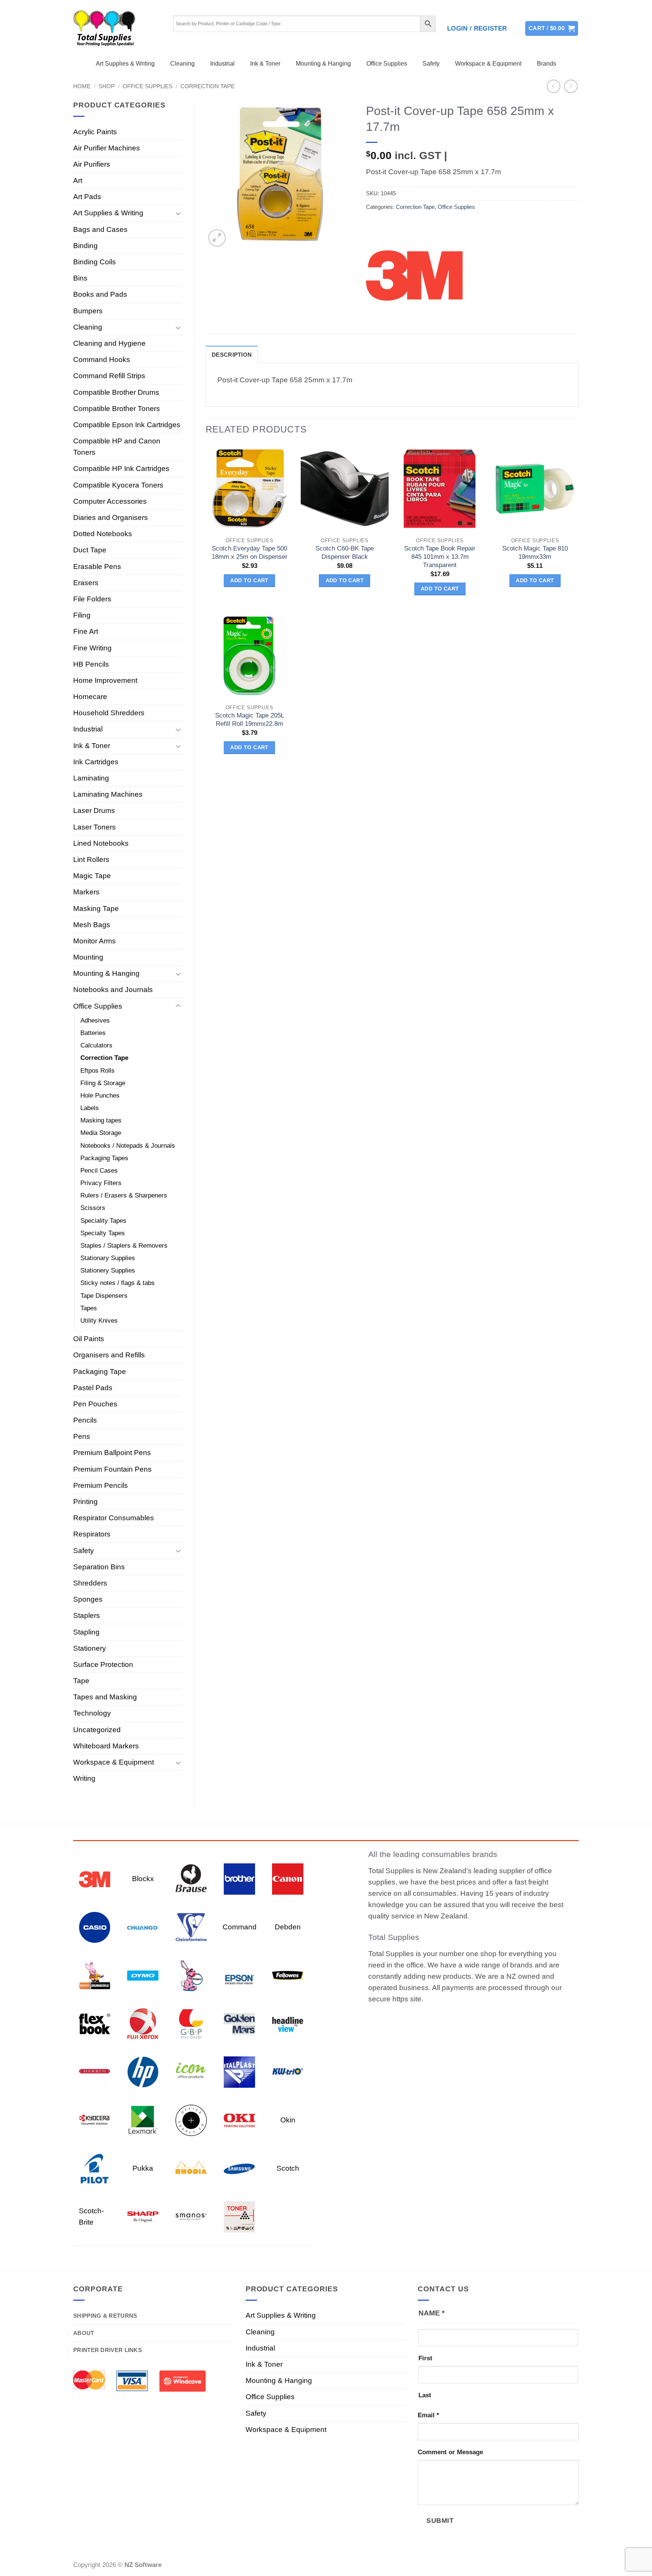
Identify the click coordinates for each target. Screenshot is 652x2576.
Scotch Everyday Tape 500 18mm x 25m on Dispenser (250, 553)
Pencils (85, 1420)
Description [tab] (232, 355)
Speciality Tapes (103, 1221)
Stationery (90, 1648)
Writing (84, 1778)
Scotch (288, 2168)
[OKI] (239, 2120)
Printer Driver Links (108, 2350)
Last (425, 2395)
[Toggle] (178, 213)
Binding (85, 246)
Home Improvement (105, 680)
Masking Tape (96, 908)
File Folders (92, 599)
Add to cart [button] (249, 580)
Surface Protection (103, 1664)
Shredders (90, 1583)
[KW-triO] (288, 2071)
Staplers (87, 1615)
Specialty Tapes (103, 1233)
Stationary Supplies (108, 1258)
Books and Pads (100, 294)
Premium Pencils (101, 1485)
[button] (477, 29)
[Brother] (239, 1878)
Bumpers (88, 311)
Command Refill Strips (109, 376)
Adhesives (95, 1020)
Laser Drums (94, 810)
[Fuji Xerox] (143, 2023)
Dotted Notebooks (103, 534)
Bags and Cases (100, 229)
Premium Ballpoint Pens (112, 1453)
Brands (547, 64)
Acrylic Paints (95, 132)
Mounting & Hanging (323, 64)
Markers (86, 892)
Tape (81, 1681)
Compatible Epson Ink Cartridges (127, 425)
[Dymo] (143, 1975)
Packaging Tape (100, 1372)
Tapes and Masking (105, 1697)
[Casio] (95, 1927)
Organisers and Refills (109, 1355)
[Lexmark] (143, 2120)
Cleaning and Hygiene (109, 343)
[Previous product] (571, 87)
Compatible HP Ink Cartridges (121, 468)
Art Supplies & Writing (125, 64)
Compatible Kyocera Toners (118, 485)
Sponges (88, 1599)
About (84, 2333)
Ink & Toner (265, 64)
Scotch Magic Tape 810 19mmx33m (535, 553)
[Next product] (554, 87)
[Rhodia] (191, 2168)
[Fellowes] (288, 1975)
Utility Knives (99, 1321)
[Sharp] (143, 2216)
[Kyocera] (95, 2120)
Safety (431, 64)
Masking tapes (101, 1120)
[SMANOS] (191, 2216)
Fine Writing (92, 648)
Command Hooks (102, 360)
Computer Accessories (110, 501)
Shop (107, 86)
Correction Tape (208, 86)
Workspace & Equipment (488, 64)
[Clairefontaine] (191, 1927)
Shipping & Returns (105, 2316)
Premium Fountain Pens (112, 1469)
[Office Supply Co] (191, 2120)
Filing (82, 615)
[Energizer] (191, 1975)
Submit (440, 2520)
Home (82, 86)
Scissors (93, 1208)
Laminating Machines (108, 794)
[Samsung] (239, 2168)
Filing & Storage (103, 1083)
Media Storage (101, 1133)
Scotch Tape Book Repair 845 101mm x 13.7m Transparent (440, 557)
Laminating (91, 778)
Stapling (86, 1632)
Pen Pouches (95, 1404)
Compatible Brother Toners (117, 409)
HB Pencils (91, 664)
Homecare (90, 697)
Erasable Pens (97, 567)
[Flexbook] (95, 2023)
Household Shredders (109, 713)
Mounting (88, 957)
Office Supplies (387, 64)
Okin (288, 2120)
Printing (85, 1502)
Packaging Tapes (104, 1158)
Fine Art (86, 631)
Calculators (96, 1045)
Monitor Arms (95, 941)
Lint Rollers (91, 859)
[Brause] (191, 1878)
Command (240, 1927)
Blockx (143, 1879)
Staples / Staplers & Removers (124, 1246)
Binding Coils (95, 262)
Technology (92, 1713)
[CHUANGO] (143, 1927)
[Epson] (239, 1975)
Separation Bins (99, 1567)
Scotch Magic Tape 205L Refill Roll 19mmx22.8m (250, 720)
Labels (90, 1108)
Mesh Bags (92, 925)
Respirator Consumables (114, 1518)
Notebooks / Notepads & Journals (128, 1146)
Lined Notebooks (101, 843)
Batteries (93, 1033)
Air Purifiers (92, 164)
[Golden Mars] (239, 2023)
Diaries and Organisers (111, 517)
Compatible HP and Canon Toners (117, 447)
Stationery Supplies (108, 1270)
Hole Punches (100, 1096)
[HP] (143, 2071)
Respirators (92, 1534)
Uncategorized (97, 1730)
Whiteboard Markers (106, 1746)
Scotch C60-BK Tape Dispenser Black (345, 553)
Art (78, 180)
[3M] (414, 274)
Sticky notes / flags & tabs (118, 1283)
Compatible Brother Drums (116, 392)
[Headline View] (288, 2023)
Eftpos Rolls (98, 1071)
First (425, 2358)
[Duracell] (95, 1975)
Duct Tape (90, 550)
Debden (288, 1927)
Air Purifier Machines (107, 148)
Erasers (86, 583)
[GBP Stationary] (191, 2023)
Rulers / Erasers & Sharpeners (124, 1195)
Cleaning (182, 64)
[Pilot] (95, 2168)
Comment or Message (450, 2452)
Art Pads (87, 197)
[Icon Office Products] (191, 2071)
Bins (80, 278)
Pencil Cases (99, 1171)
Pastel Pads (93, 1388)
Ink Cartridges (96, 762)
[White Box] (239, 2216)
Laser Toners (95, 827)
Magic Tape (92, 876)
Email (428, 2415)
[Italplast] (239, 2071)
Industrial (222, 64)
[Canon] (288, 1878)
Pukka (143, 2168)
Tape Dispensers (104, 1296)
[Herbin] (95, 2071)
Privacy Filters (101, 1183)
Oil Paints (89, 1339)
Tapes (89, 1308)
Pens (82, 1436)
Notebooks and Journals (113, 990)
